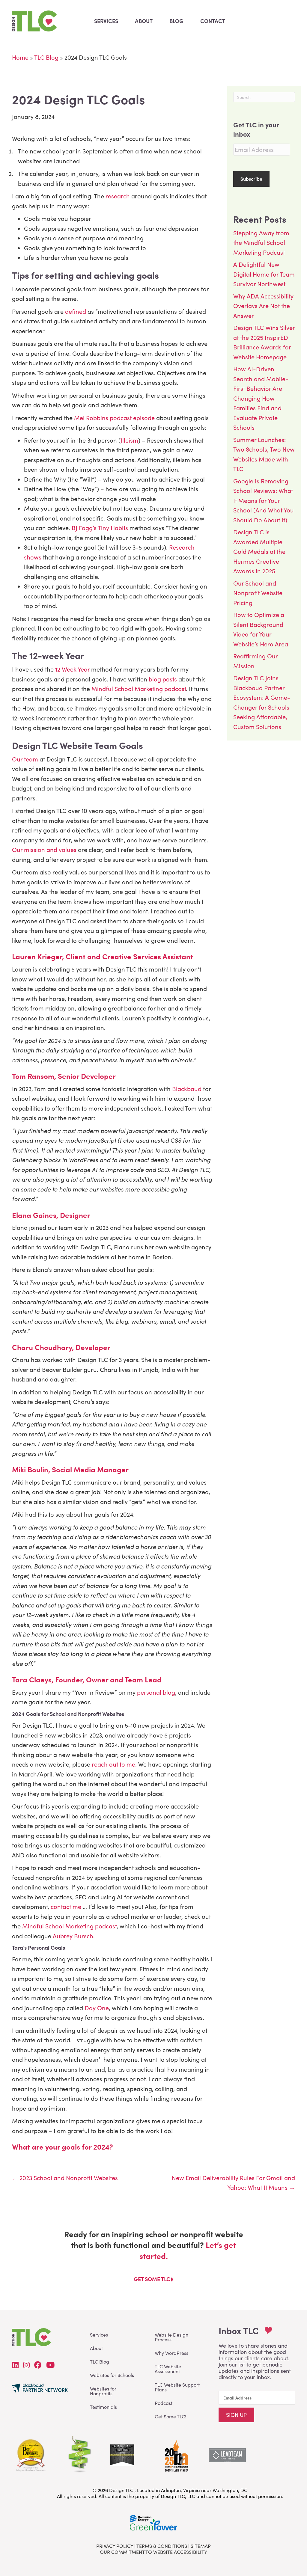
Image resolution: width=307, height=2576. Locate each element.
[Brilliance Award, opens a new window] (176, 2454)
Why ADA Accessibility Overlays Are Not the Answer (263, 306)
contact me (66, 1906)
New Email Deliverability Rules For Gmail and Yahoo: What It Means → (233, 2183)
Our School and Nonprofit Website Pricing (258, 593)
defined (76, 311)
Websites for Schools (112, 2375)
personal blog (156, 1692)
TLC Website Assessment (168, 2369)
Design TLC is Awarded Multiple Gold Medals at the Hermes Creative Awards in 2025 (259, 551)
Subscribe (251, 179)
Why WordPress (171, 2353)
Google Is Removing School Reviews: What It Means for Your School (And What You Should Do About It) (264, 500)
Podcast (164, 2403)
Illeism (129, 440)
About (96, 2348)
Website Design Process (171, 2337)
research (117, 196)
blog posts (162, 679)
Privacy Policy (115, 2546)
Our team (25, 759)
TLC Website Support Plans (177, 2387)
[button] (236, 2415)
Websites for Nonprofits (103, 2391)
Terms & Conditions (162, 2546)
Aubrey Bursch (73, 1936)
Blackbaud (187, 1089)
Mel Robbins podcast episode (114, 418)
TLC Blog (46, 57)
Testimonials (103, 2407)
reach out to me (113, 1764)
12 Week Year (72, 669)
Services (99, 2335)
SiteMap (201, 2546)
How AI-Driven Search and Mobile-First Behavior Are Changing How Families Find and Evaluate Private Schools (261, 398)
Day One (97, 2008)
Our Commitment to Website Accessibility (153, 2552)
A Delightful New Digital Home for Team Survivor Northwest (264, 274)
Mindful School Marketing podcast (138, 689)
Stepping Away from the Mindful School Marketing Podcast (261, 242)
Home (20, 57)
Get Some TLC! (170, 2416)
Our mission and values (44, 849)
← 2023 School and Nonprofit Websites (65, 2178)
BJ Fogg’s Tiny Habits (100, 528)
